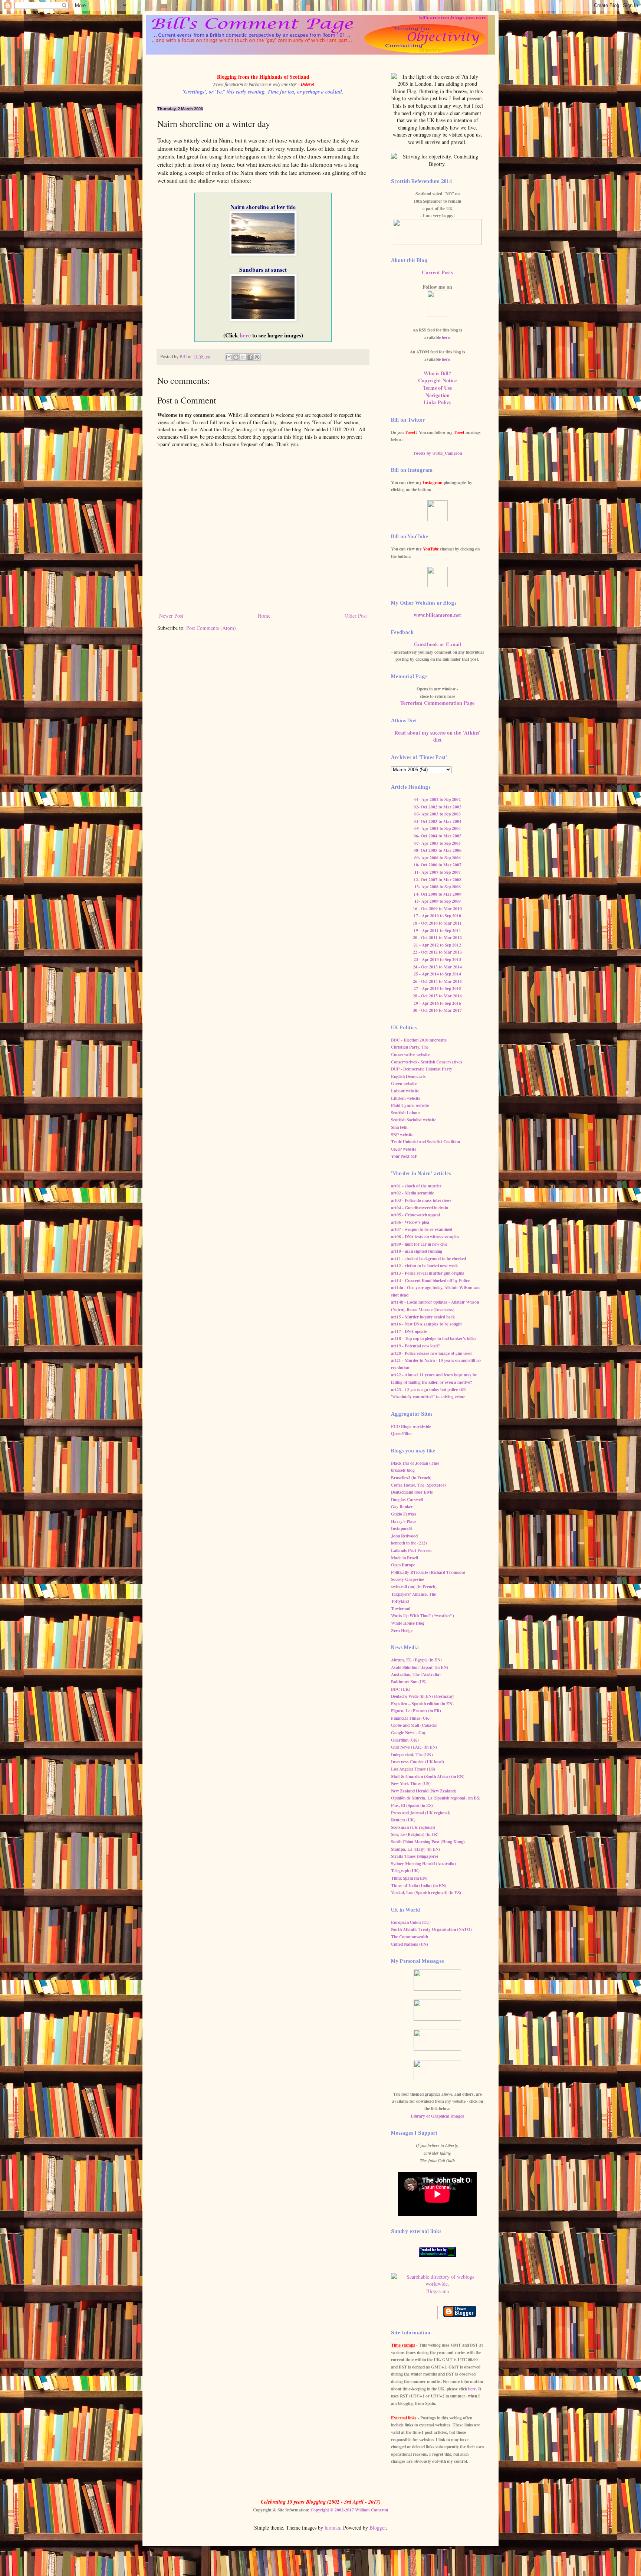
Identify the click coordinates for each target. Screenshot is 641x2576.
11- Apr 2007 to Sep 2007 (438, 872)
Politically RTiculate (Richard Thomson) (428, 1572)
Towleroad (401, 1609)
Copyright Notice (437, 380)
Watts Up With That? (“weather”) (423, 1616)
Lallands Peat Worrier (412, 1550)
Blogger (378, 2528)
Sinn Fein (399, 1127)
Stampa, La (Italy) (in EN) (415, 1849)
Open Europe (403, 1565)
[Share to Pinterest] (257, 357)
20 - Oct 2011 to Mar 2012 (437, 937)
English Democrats (408, 1076)
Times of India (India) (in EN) (419, 1885)
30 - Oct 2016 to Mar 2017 (437, 1010)
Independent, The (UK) (412, 1754)
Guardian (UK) (405, 1740)
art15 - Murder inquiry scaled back (423, 1317)
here (245, 335)
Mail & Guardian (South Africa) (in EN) (428, 1776)
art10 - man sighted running (417, 1251)
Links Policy (438, 402)
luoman (332, 2528)
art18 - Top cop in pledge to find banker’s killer (434, 1338)
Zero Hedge (402, 1630)
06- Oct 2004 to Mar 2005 (438, 836)
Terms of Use (437, 388)
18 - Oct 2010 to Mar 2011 (437, 923)
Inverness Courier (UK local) (418, 1761)
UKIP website (404, 1149)
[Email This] (229, 357)
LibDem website (406, 1098)
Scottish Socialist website (414, 1120)
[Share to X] (243, 357)
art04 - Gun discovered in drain (420, 1208)
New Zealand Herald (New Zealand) (424, 1791)
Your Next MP (404, 1156)
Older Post (356, 616)
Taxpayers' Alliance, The (413, 1594)
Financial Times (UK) (411, 1718)
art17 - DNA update (409, 1331)
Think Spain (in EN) (409, 1878)
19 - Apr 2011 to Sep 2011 (437, 930)
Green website (404, 1083)
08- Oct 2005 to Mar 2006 (438, 850)
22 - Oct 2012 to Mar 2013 (437, 952)
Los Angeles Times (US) (413, 1769)
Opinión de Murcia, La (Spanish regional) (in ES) (436, 1798)
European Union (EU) (411, 1922)
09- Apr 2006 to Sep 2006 (438, 858)
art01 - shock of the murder (416, 1186)
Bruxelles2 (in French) (411, 1477)
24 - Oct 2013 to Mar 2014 (437, 967)
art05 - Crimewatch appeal (415, 1215)
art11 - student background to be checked (428, 1258)
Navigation (438, 395)
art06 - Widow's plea (410, 1222)
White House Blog (408, 1623)
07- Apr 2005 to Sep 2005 (438, 843)
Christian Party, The (410, 1047)
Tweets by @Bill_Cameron (437, 453)
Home (264, 616)
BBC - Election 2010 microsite (419, 1040)
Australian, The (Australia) (416, 1674)
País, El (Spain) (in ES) (412, 1805)
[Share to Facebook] (250, 357)
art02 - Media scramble (412, 1193)
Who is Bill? (437, 373)
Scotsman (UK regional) (413, 1827)
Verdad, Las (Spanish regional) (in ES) (426, 1892)
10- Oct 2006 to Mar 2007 (438, 865)
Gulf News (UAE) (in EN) (414, 1747)
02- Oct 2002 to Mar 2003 (438, 807)
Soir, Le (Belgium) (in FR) (415, 1834)
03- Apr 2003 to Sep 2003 (438, 814)
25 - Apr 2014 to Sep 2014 (437, 974)
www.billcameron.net (437, 615)
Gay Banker (402, 1506)
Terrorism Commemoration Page (437, 703)
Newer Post (171, 616)
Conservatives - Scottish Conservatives (427, 1062)
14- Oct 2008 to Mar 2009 (438, 894)
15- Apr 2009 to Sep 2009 (438, 901)
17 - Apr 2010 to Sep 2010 (437, 916)
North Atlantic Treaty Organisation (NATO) (431, 1929)
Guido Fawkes (404, 1514)
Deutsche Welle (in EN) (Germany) (423, 1696)
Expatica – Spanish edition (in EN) (422, 1704)
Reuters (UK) (403, 1820)
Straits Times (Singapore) (415, 1856)
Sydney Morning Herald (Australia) (423, 1864)
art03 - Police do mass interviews (421, 1200)
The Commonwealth (410, 1937)
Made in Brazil (405, 1558)
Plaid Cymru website (410, 1105)
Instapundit (402, 1528)
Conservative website (410, 1054)
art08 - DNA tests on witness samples (425, 1237)
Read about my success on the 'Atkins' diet (437, 736)
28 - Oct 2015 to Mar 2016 (437, 996)
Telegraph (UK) (405, 1871)
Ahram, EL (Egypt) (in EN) (416, 1660)
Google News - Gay (408, 1732)
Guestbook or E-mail (438, 644)
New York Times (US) (411, 1783)
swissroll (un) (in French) (414, 1587)
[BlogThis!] (236, 357)
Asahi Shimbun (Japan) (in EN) (420, 1667)
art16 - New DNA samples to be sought (426, 1324)
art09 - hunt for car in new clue (419, 1244)
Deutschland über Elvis (412, 1492)
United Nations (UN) (410, 1944)
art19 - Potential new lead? (415, 1346)
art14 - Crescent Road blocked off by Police (430, 1280)
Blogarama (438, 2291)
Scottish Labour (406, 1113)
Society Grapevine (407, 1579)
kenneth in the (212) (409, 1543)
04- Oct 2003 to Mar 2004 (438, 821)
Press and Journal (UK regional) (421, 1813)
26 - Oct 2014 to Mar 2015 (437, 981)
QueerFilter (402, 1433)
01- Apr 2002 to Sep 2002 (438, 799)
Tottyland (400, 1601)
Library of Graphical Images (437, 2116)
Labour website (405, 1091)
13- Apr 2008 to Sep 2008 (438, 887)
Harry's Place (404, 1521)
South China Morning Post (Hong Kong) (428, 1842)
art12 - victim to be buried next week (424, 1266)
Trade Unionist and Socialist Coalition (425, 1142)
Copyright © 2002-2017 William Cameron (349, 2510)
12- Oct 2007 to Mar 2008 (438, 880)
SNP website (402, 1135)
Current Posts (437, 272)
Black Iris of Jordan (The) (415, 1463)
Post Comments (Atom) (211, 628)
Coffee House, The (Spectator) (418, 1485)
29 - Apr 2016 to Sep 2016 (437, 1003)
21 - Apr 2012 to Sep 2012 (437, 945)
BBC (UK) (401, 1689)
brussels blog (403, 1470)
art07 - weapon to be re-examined (422, 1229)
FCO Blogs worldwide (411, 1426)
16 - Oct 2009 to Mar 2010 (437, 908)
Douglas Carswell (407, 1499)
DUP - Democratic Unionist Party (422, 1069)
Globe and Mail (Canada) (414, 1725)
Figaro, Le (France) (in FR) (416, 1711)
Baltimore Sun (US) (409, 1682)
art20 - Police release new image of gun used (431, 1353)
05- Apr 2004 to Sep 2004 (438, 828)
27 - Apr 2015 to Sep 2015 (437, 988)
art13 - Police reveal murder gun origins (428, 1273)
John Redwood (404, 1536)
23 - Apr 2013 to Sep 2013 (437, 959)
